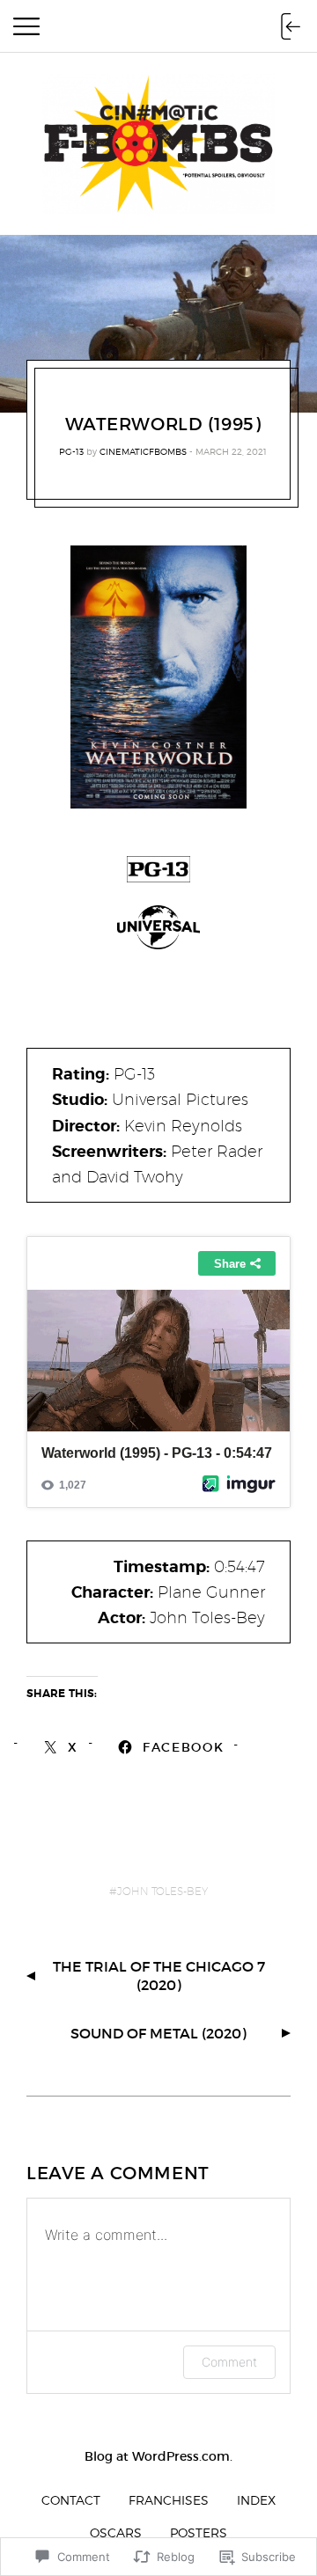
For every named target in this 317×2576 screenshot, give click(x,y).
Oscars (116, 2532)
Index (256, 2500)
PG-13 (71, 451)
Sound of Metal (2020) (158, 2033)
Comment (229, 2362)
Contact (71, 2500)
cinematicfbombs (143, 451)
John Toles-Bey (162, 1891)
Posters (199, 2532)
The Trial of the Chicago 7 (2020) (159, 1976)
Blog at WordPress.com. (158, 2456)
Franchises (169, 2500)
